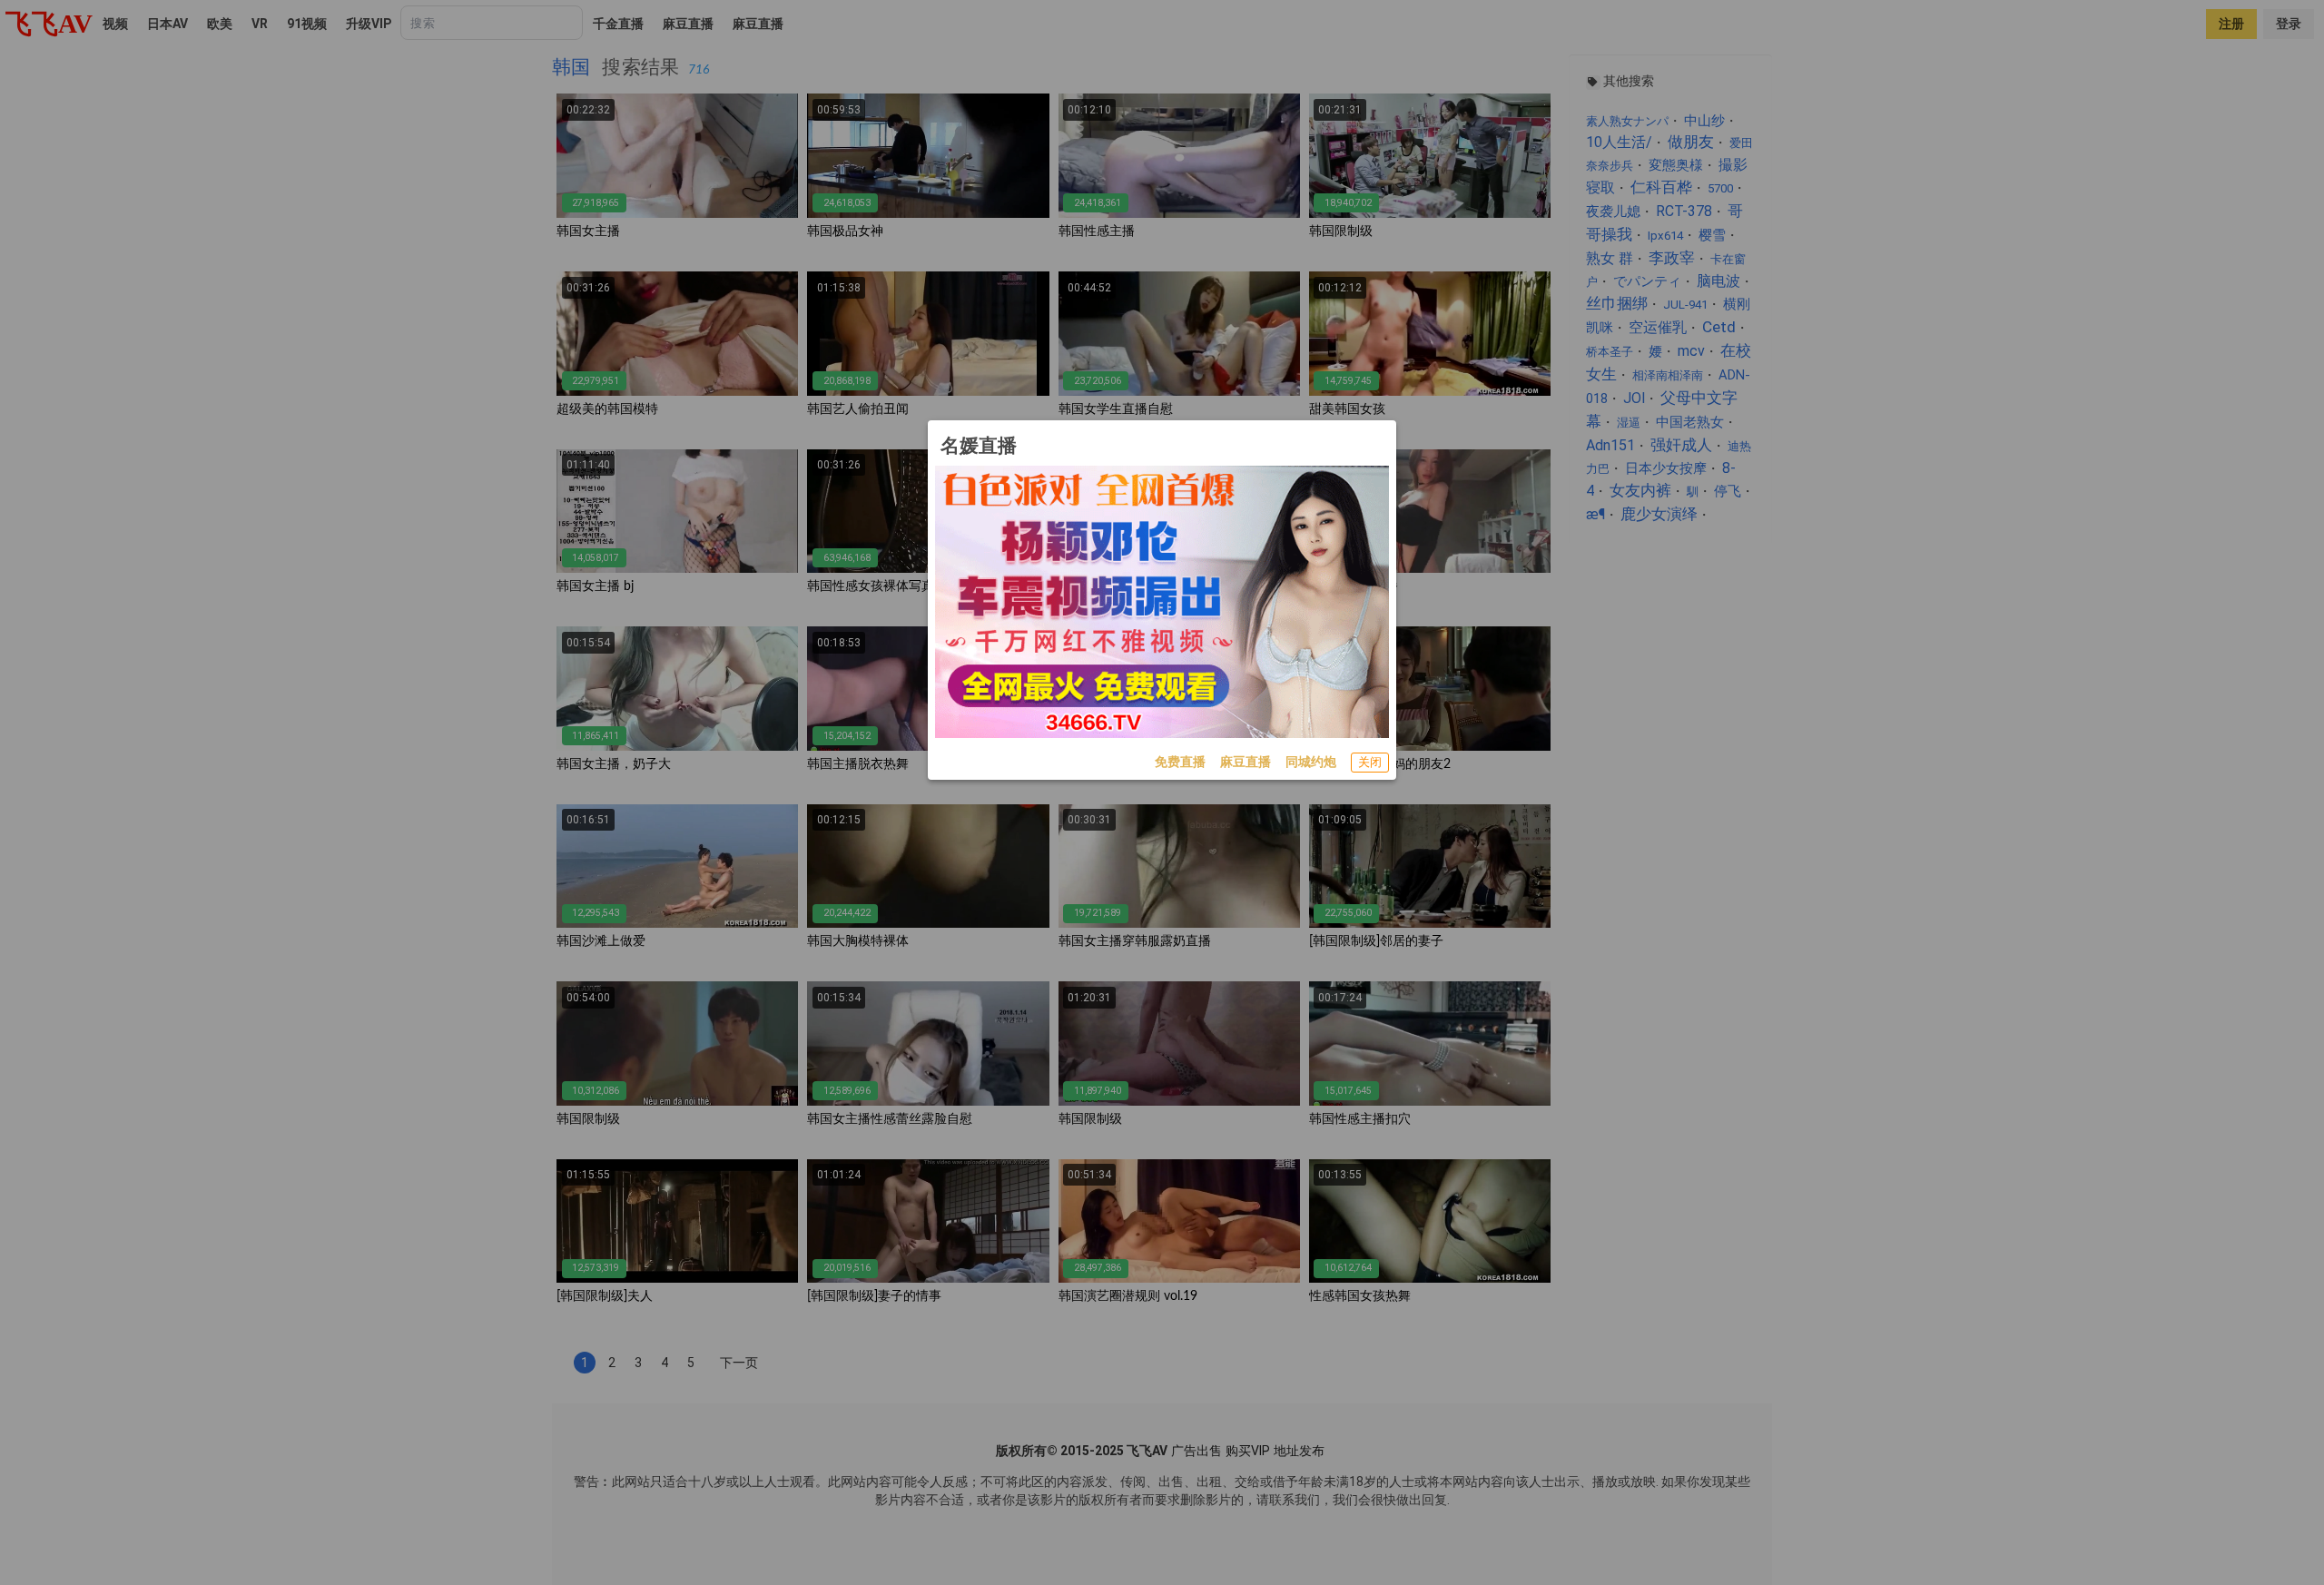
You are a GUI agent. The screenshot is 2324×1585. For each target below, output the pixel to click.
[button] (1370, 763)
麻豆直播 (1246, 762)
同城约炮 (1311, 762)
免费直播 (1180, 762)
